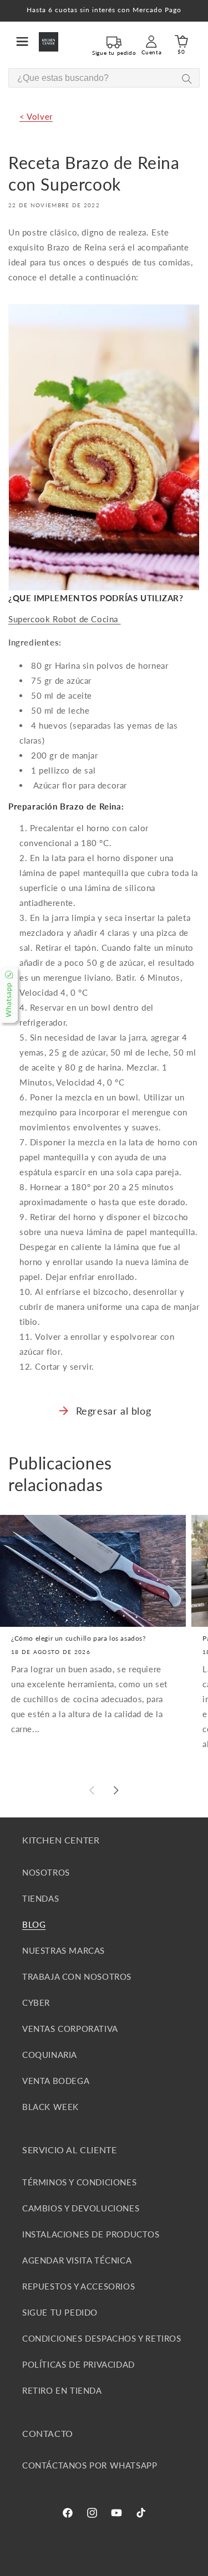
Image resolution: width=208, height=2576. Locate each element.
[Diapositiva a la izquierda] (92, 1790)
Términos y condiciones (79, 2182)
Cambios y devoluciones (81, 2208)
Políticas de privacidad (78, 2364)
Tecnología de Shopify (141, 2566)
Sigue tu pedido (60, 2312)
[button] (22, 42)
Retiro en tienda (62, 2390)
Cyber (36, 2003)
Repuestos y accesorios (78, 2286)
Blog (34, 1924)
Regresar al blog (114, 1411)
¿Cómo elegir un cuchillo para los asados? (78, 1638)
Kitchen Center (82, 2566)
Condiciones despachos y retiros (102, 2338)
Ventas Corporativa (70, 2029)
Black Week (50, 2107)
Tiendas (40, 1898)
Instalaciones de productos (91, 2234)
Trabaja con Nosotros (77, 1976)
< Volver (36, 116)
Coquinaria (50, 2055)
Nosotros (46, 1872)
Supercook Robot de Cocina (65, 619)
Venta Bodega (56, 2081)
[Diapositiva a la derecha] (116, 1790)
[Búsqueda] (187, 78)
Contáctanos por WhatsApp (90, 2465)
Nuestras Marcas (64, 1950)
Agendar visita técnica (77, 2260)
